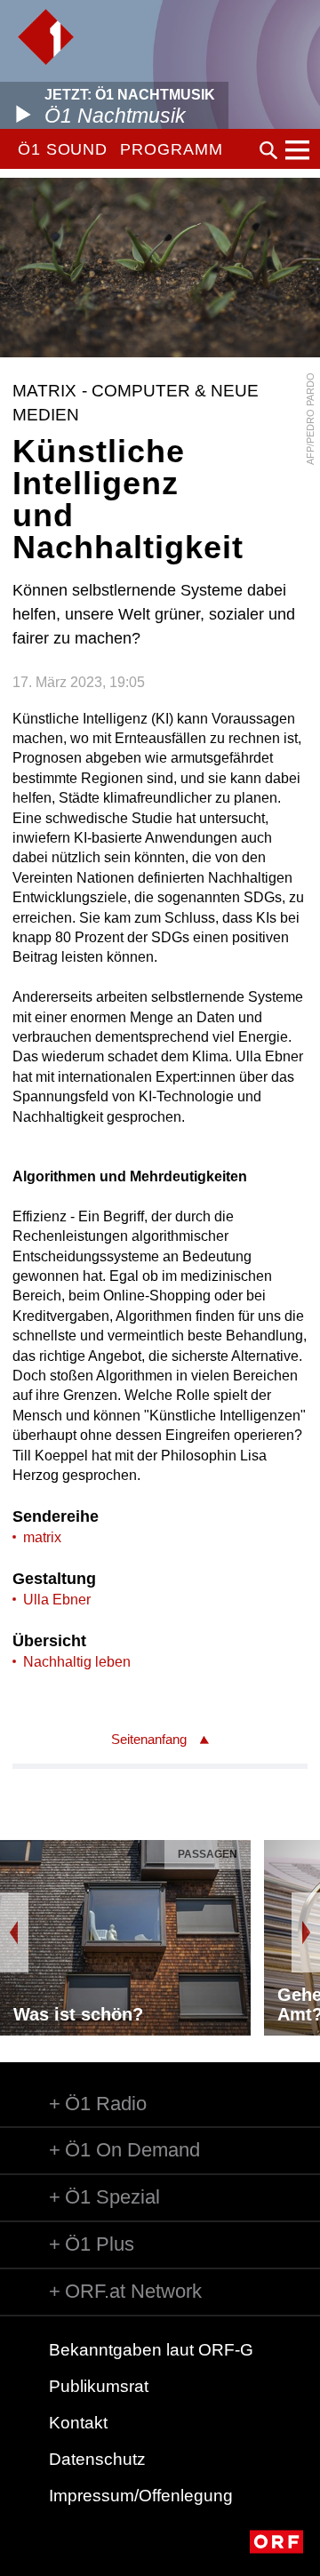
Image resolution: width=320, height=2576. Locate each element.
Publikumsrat (99, 2386)
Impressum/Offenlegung (141, 2496)
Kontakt (78, 2423)
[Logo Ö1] (46, 37)
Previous (14, 1932)
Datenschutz (97, 2459)
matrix (42, 1537)
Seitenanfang (149, 1739)
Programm (171, 149)
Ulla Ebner (57, 1600)
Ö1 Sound (63, 149)
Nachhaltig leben (77, 1662)
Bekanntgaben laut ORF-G (151, 2350)
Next (306, 1932)
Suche (268, 150)
